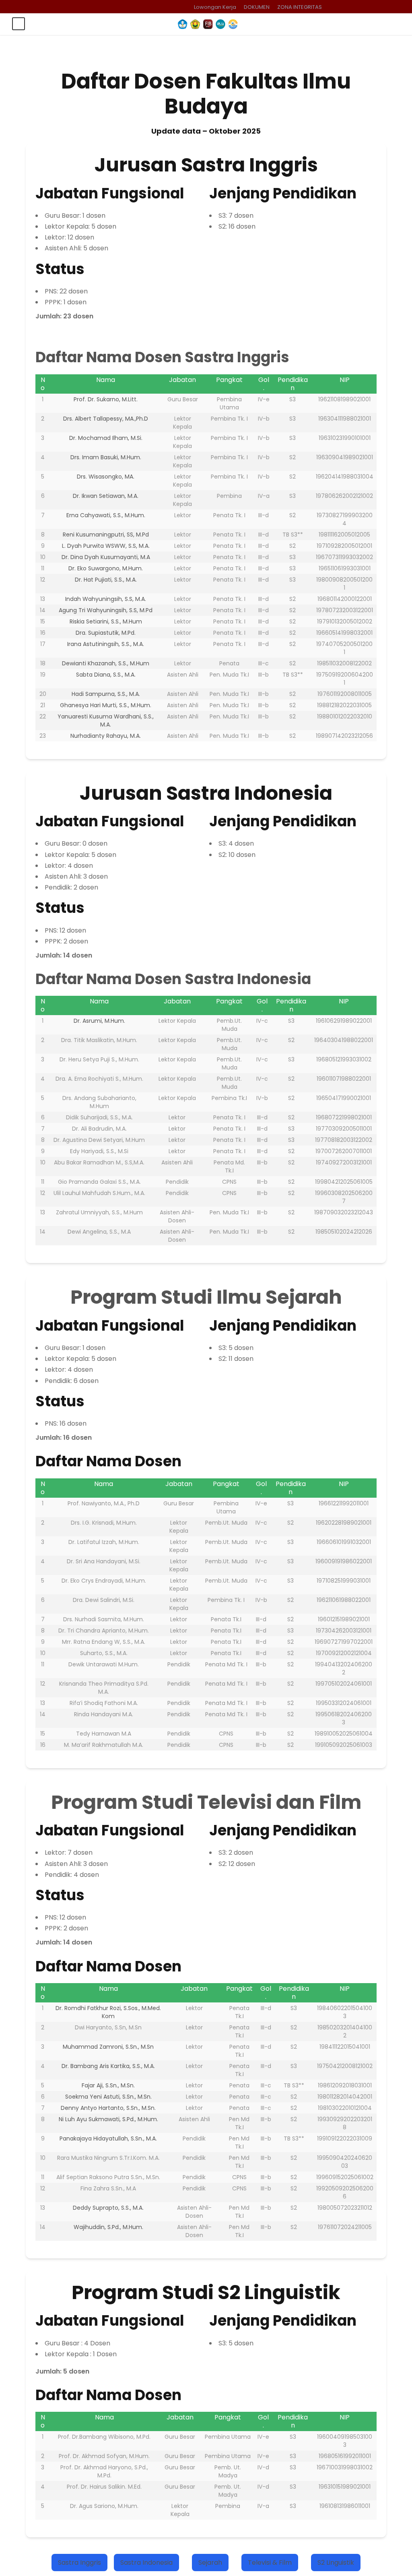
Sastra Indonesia (146, 2563)
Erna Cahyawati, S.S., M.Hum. (106, 515)
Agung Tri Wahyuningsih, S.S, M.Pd (106, 610)
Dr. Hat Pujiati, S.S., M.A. (106, 580)
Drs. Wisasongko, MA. (106, 477)
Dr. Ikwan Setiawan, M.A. (106, 496)
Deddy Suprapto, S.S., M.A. (108, 2208)
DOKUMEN (257, 7)
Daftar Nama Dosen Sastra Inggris (162, 357)
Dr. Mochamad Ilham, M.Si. (106, 438)
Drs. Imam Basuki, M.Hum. (106, 457)
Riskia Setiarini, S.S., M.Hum (106, 621)
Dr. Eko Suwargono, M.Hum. (106, 568)
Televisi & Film (270, 2563)
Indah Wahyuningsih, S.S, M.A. (106, 599)
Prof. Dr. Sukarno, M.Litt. (106, 399)
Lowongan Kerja (215, 7)
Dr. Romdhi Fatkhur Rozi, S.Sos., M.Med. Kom (108, 2012)
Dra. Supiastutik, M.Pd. (106, 633)
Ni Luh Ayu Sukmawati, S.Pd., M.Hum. (108, 2119)
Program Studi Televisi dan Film (206, 1802)
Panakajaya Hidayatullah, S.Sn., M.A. (108, 2138)
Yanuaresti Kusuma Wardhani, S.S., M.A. (106, 720)
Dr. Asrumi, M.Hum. (99, 1021)
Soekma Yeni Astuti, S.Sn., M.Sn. (108, 2097)
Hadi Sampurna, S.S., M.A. (106, 694)
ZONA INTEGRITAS (300, 7)
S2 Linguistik (336, 2563)
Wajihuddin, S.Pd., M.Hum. (108, 2227)
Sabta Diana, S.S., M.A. (106, 675)
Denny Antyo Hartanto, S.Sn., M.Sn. (108, 2108)
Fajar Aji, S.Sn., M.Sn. (108, 2085)
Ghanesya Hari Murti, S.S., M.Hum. (106, 705)
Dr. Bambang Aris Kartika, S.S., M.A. (108, 2066)
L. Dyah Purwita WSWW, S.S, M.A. (106, 546)
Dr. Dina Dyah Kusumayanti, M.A (106, 557)
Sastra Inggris (79, 2563)
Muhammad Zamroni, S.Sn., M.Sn (108, 2047)
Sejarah (210, 2563)
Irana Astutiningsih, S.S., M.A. (106, 644)
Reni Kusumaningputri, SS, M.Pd (106, 535)
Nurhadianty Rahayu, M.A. (106, 736)
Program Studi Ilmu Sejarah (206, 1297)
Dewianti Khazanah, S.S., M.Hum (106, 663)
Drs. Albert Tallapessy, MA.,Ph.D (106, 419)
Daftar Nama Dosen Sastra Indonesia (173, 979)
